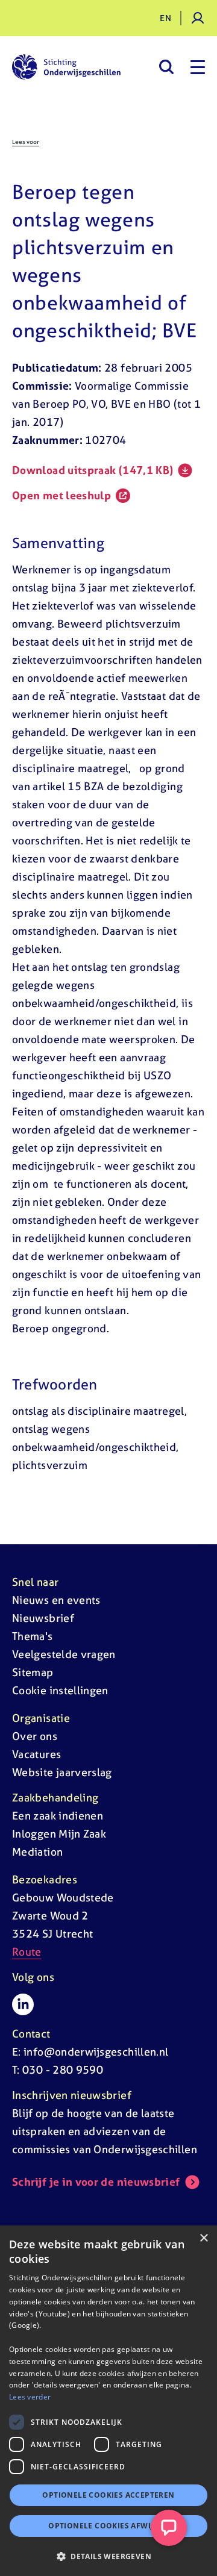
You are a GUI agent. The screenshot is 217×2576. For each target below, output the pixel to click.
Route (27, 1952)
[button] (108, 2556)
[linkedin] (23, 2004)
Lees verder (30, 2397)
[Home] (66, 67)
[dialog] (108, 2401)
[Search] (166, 67)
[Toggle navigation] (198, 67)
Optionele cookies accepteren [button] (108, 2495)
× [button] (203, 2238)
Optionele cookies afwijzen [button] (108, 2526)
